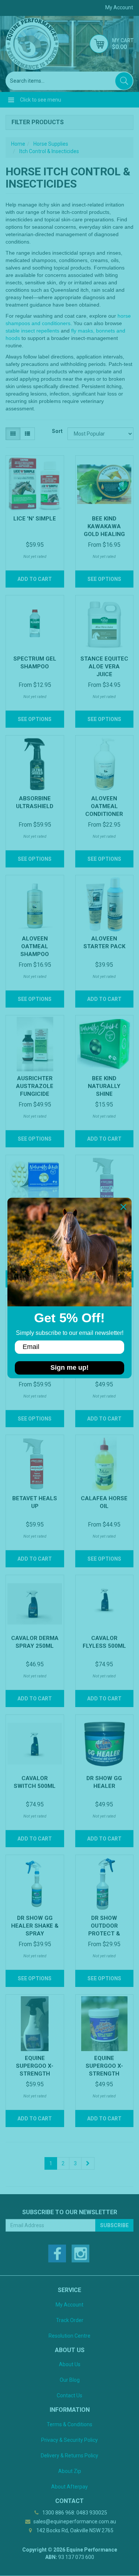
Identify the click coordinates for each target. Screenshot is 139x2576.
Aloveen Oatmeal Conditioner (104, 806)
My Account (69, 2305)
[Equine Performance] (32, 44)
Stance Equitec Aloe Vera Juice (104, 667)
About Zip (70, 2471)
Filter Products (38, 122)
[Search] (124, 81)
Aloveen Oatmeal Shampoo (35, 946)
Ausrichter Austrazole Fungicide (35, 1086)
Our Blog (70, 2380)
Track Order (70, 2320)
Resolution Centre (69, 2336)
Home (18, 144)
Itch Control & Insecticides (49, 151)
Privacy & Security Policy (69, 2440)
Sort (57, 431)
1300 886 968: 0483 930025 (74, 2513)
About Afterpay (69, 2487)
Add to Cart (35, 579)
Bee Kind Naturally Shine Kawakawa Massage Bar (104, 1094)
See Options (104, 579)
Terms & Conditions (69, 2424)
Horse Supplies (51, 144)
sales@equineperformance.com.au (74, 2522)
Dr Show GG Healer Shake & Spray (35, 1926)
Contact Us (69, 2395)
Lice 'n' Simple (35, 519)
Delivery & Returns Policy (69, 2456)
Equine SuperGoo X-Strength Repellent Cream (104, 2074)
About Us (70, 2364)
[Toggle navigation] (11, 100)
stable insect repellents (32, 331)
